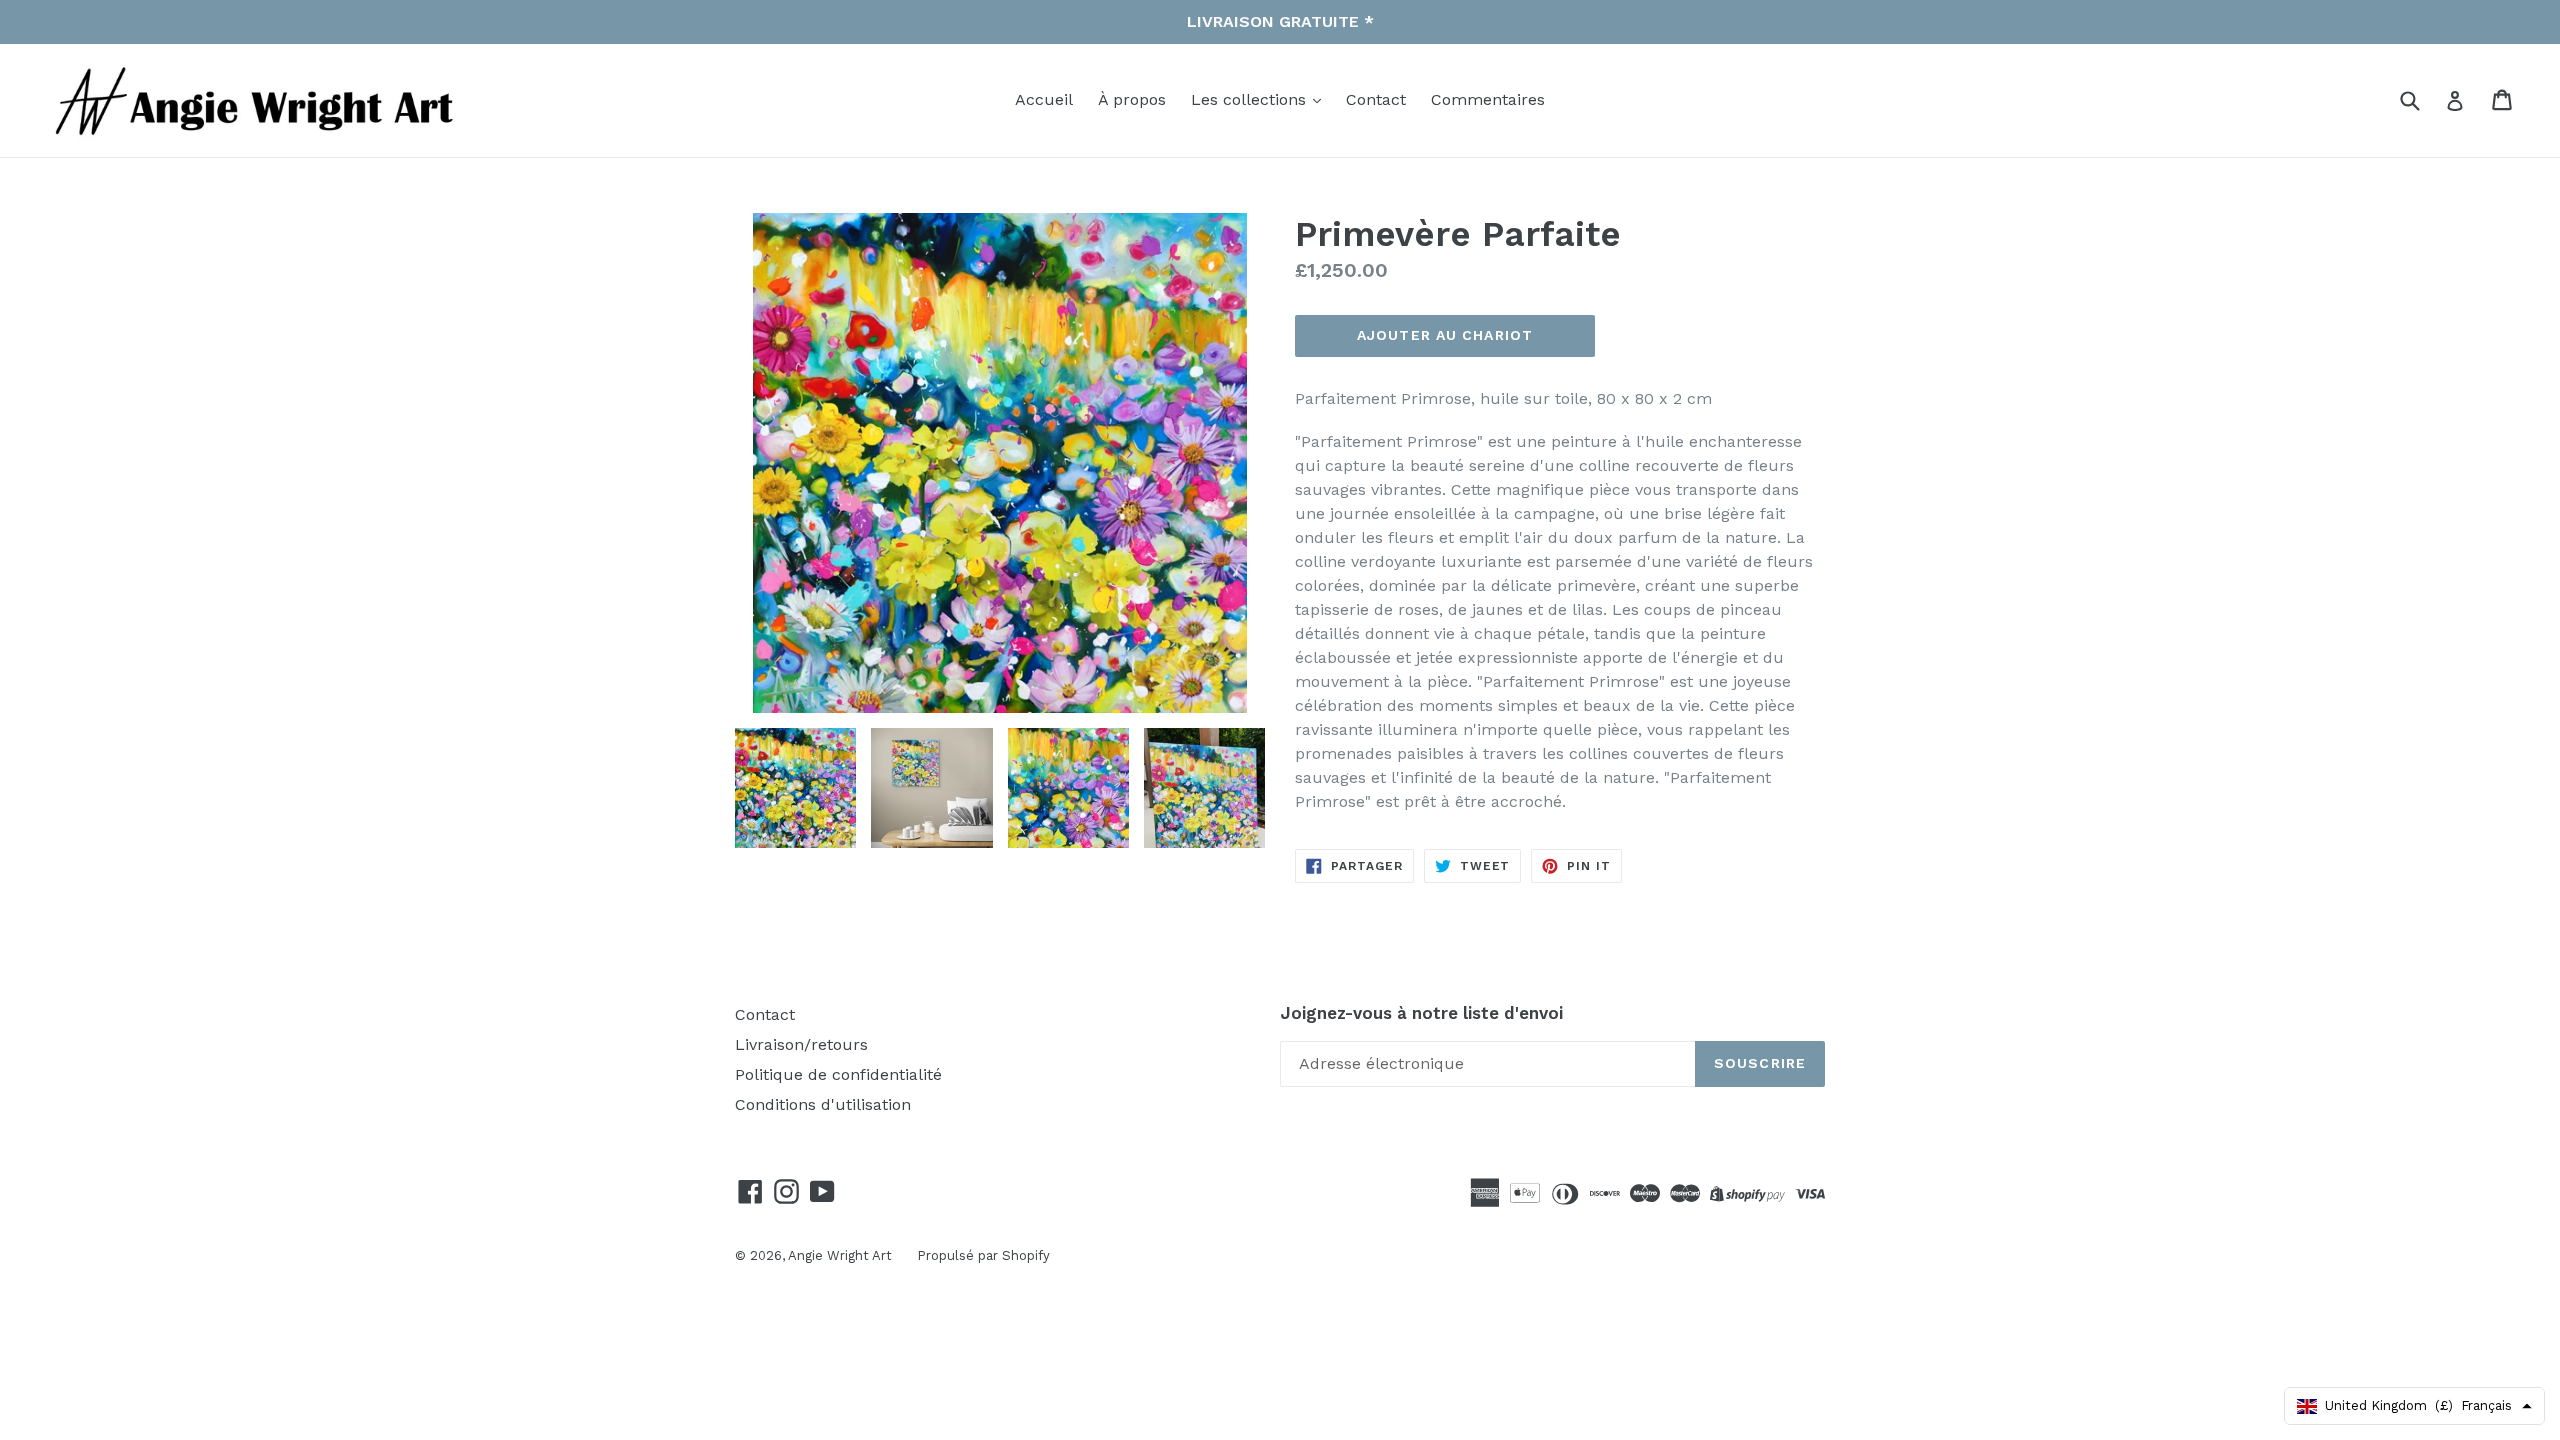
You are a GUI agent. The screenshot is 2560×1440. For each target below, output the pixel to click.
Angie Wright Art (840, 1255)
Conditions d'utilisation (823, 1104)
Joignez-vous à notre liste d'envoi (1421, 1013)
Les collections (1251, 99)
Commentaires (1488, 99)
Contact (1376, 99)
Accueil (1044, 99)
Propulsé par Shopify (983, 1255)
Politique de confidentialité (838, 1074)
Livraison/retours (801, 1044)
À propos (1132, 99)
